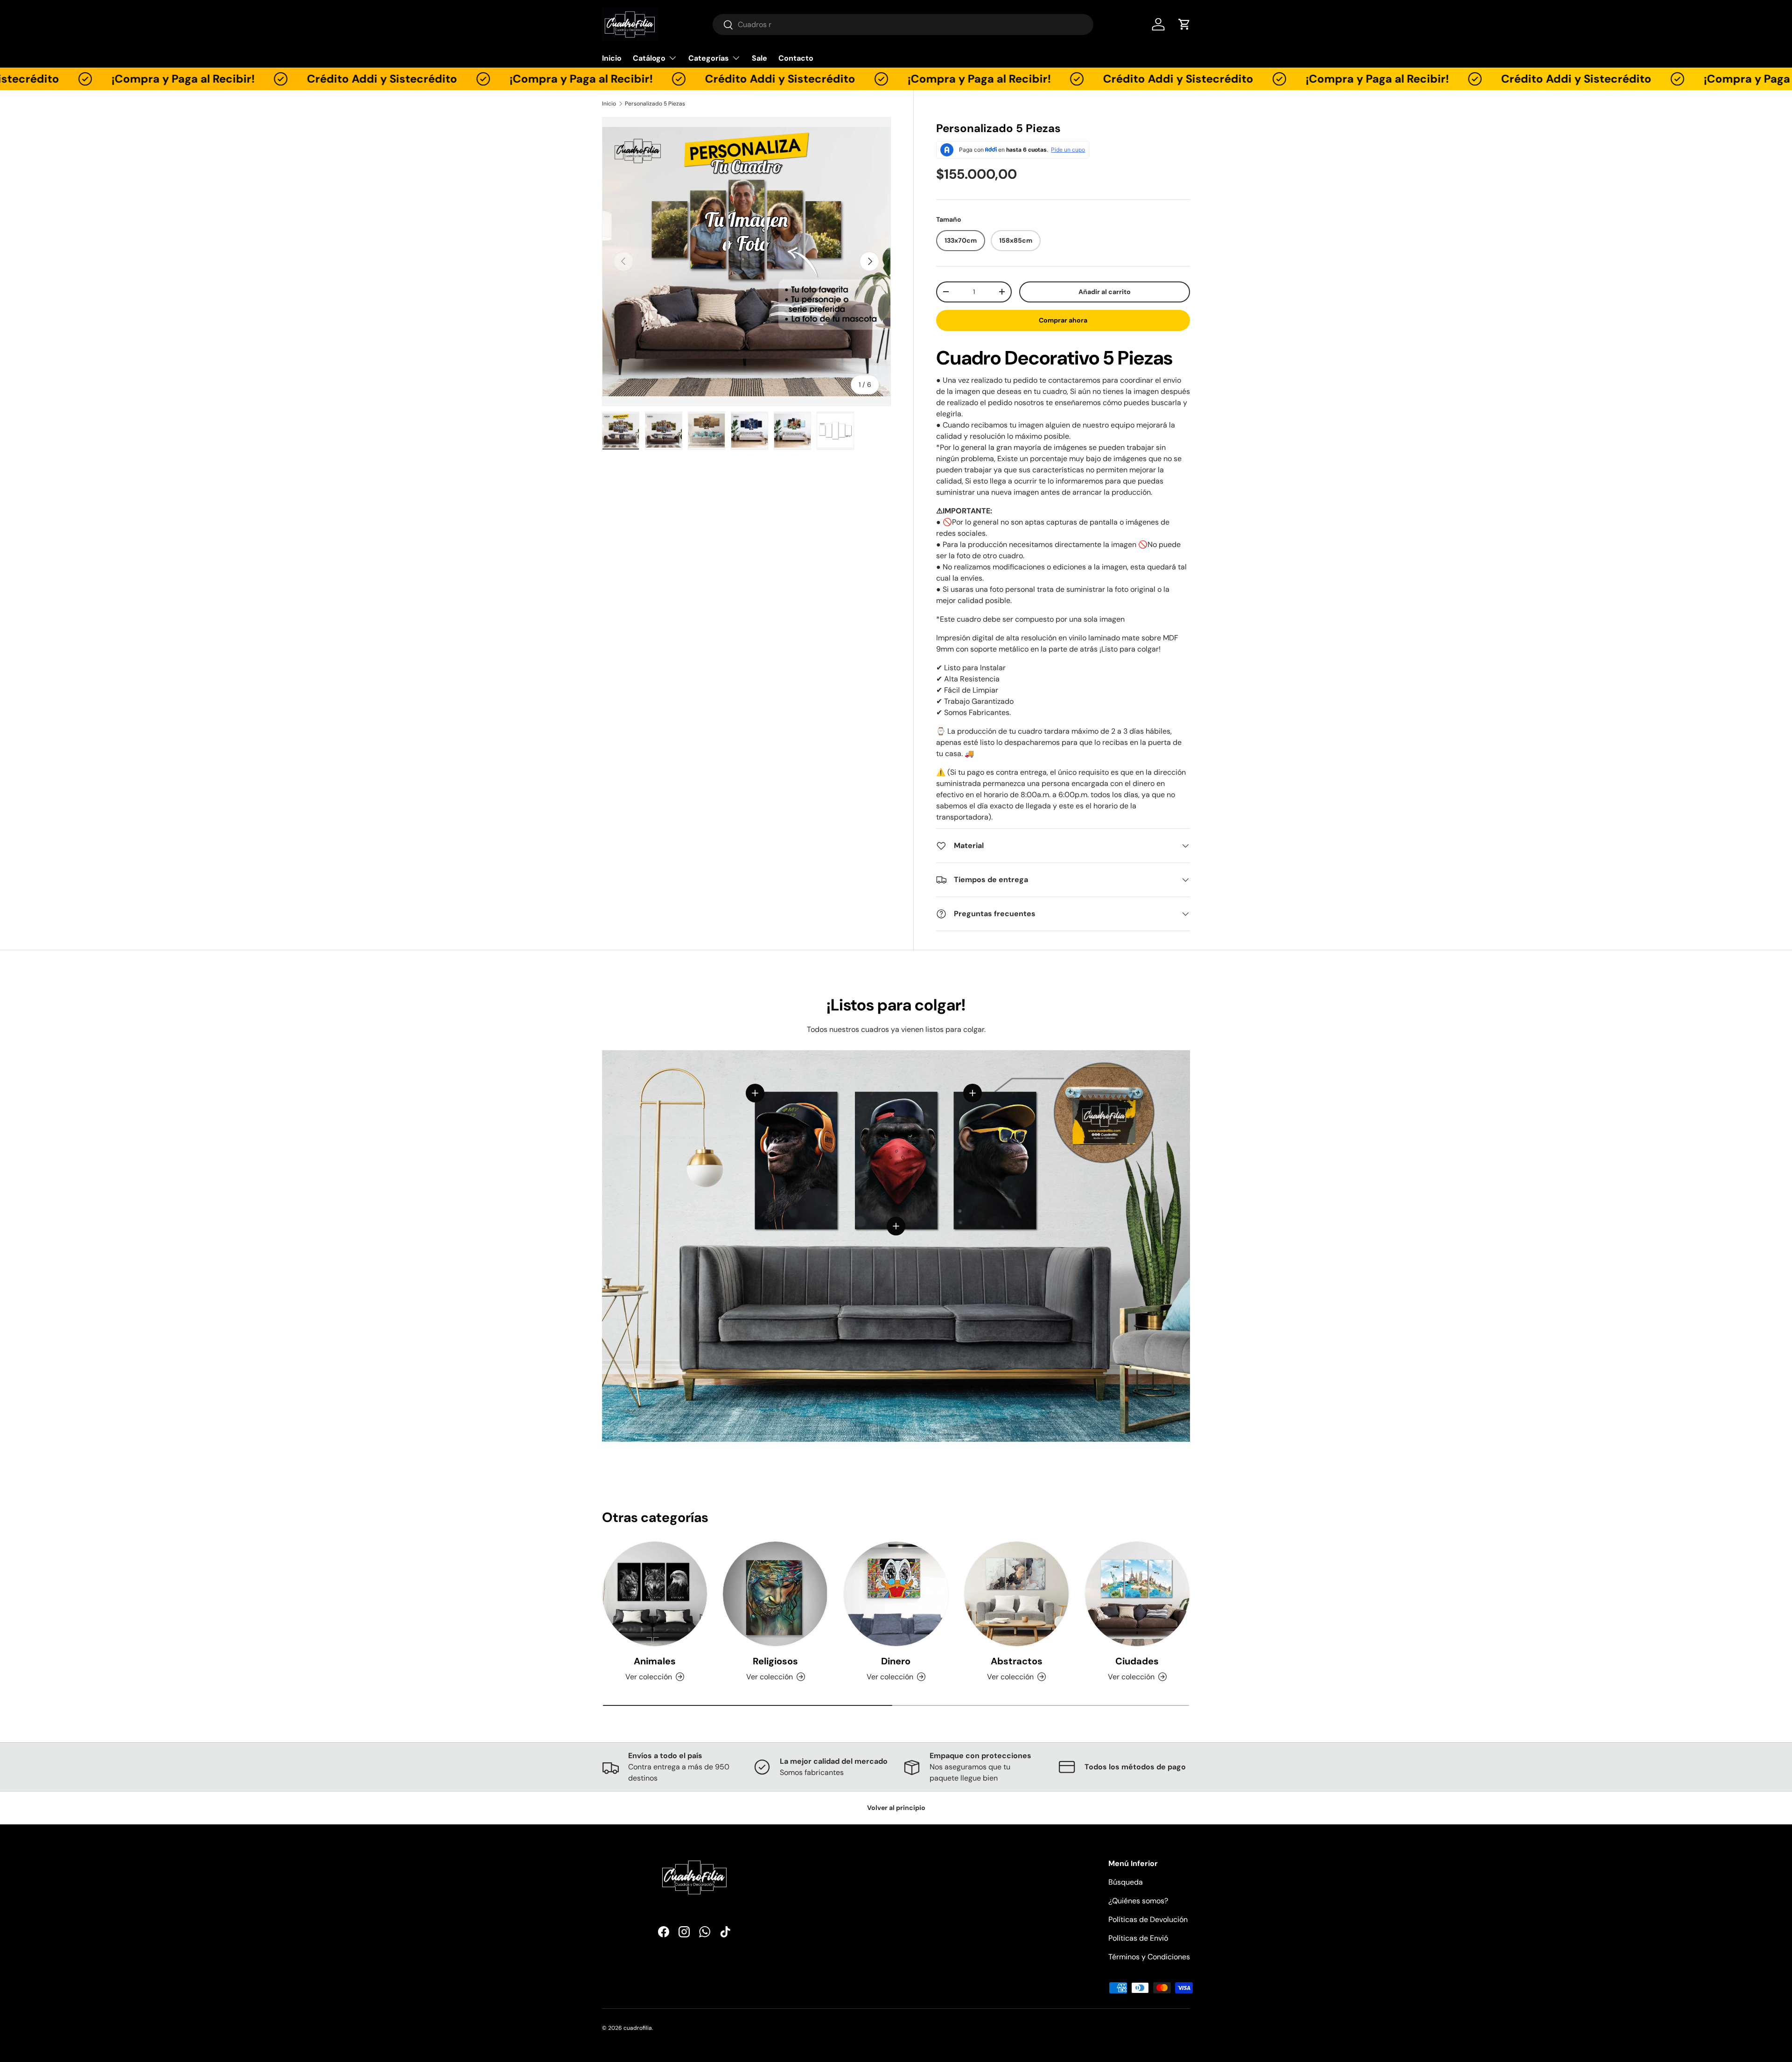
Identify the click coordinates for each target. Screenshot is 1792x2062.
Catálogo (649, 58)
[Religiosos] (775, 1594)
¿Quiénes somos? (1138, 1901)
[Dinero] (896, 1594)
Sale (759, 58)
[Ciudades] (1137, 1594)
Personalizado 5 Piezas (655, 104)
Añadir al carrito (1105, 292)
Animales (655, 1661)
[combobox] (903, 25)
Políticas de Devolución (1148, 1919)
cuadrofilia (638, 2028)
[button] (1184, 24)
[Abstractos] (1016, 1594)
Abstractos (1017, 1661)
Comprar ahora (1063, 320)
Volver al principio (896, 1808)
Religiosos (775, 1661)
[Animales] (655, 1594)
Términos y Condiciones (1149, 1957)
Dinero (896, 1661)
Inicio (612, 58)
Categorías (709, 58)
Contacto (796, 58)
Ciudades (1137, 1661)
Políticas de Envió (1138, 1938)
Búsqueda (1126, 1882)
